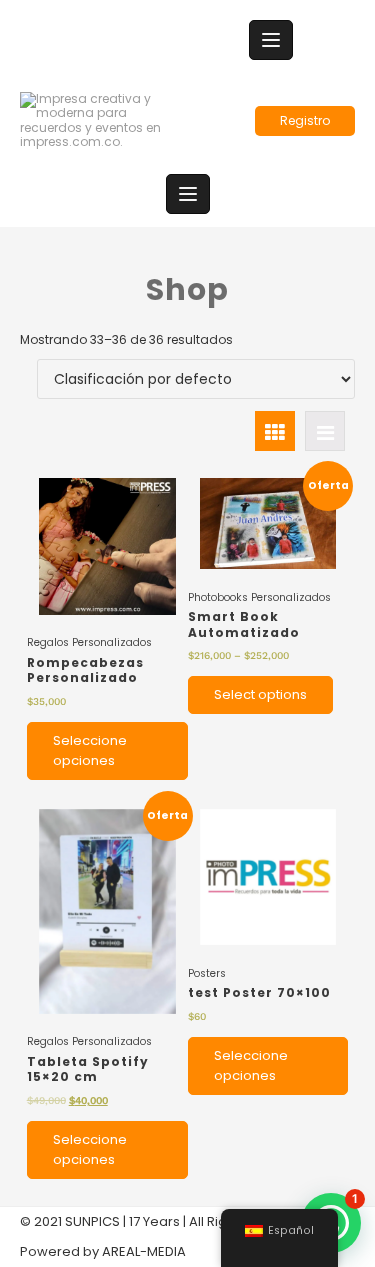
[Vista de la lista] (325, 431)
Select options (260, 694)
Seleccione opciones (90, 750)
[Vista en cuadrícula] (275, 431)
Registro (305, 120)
